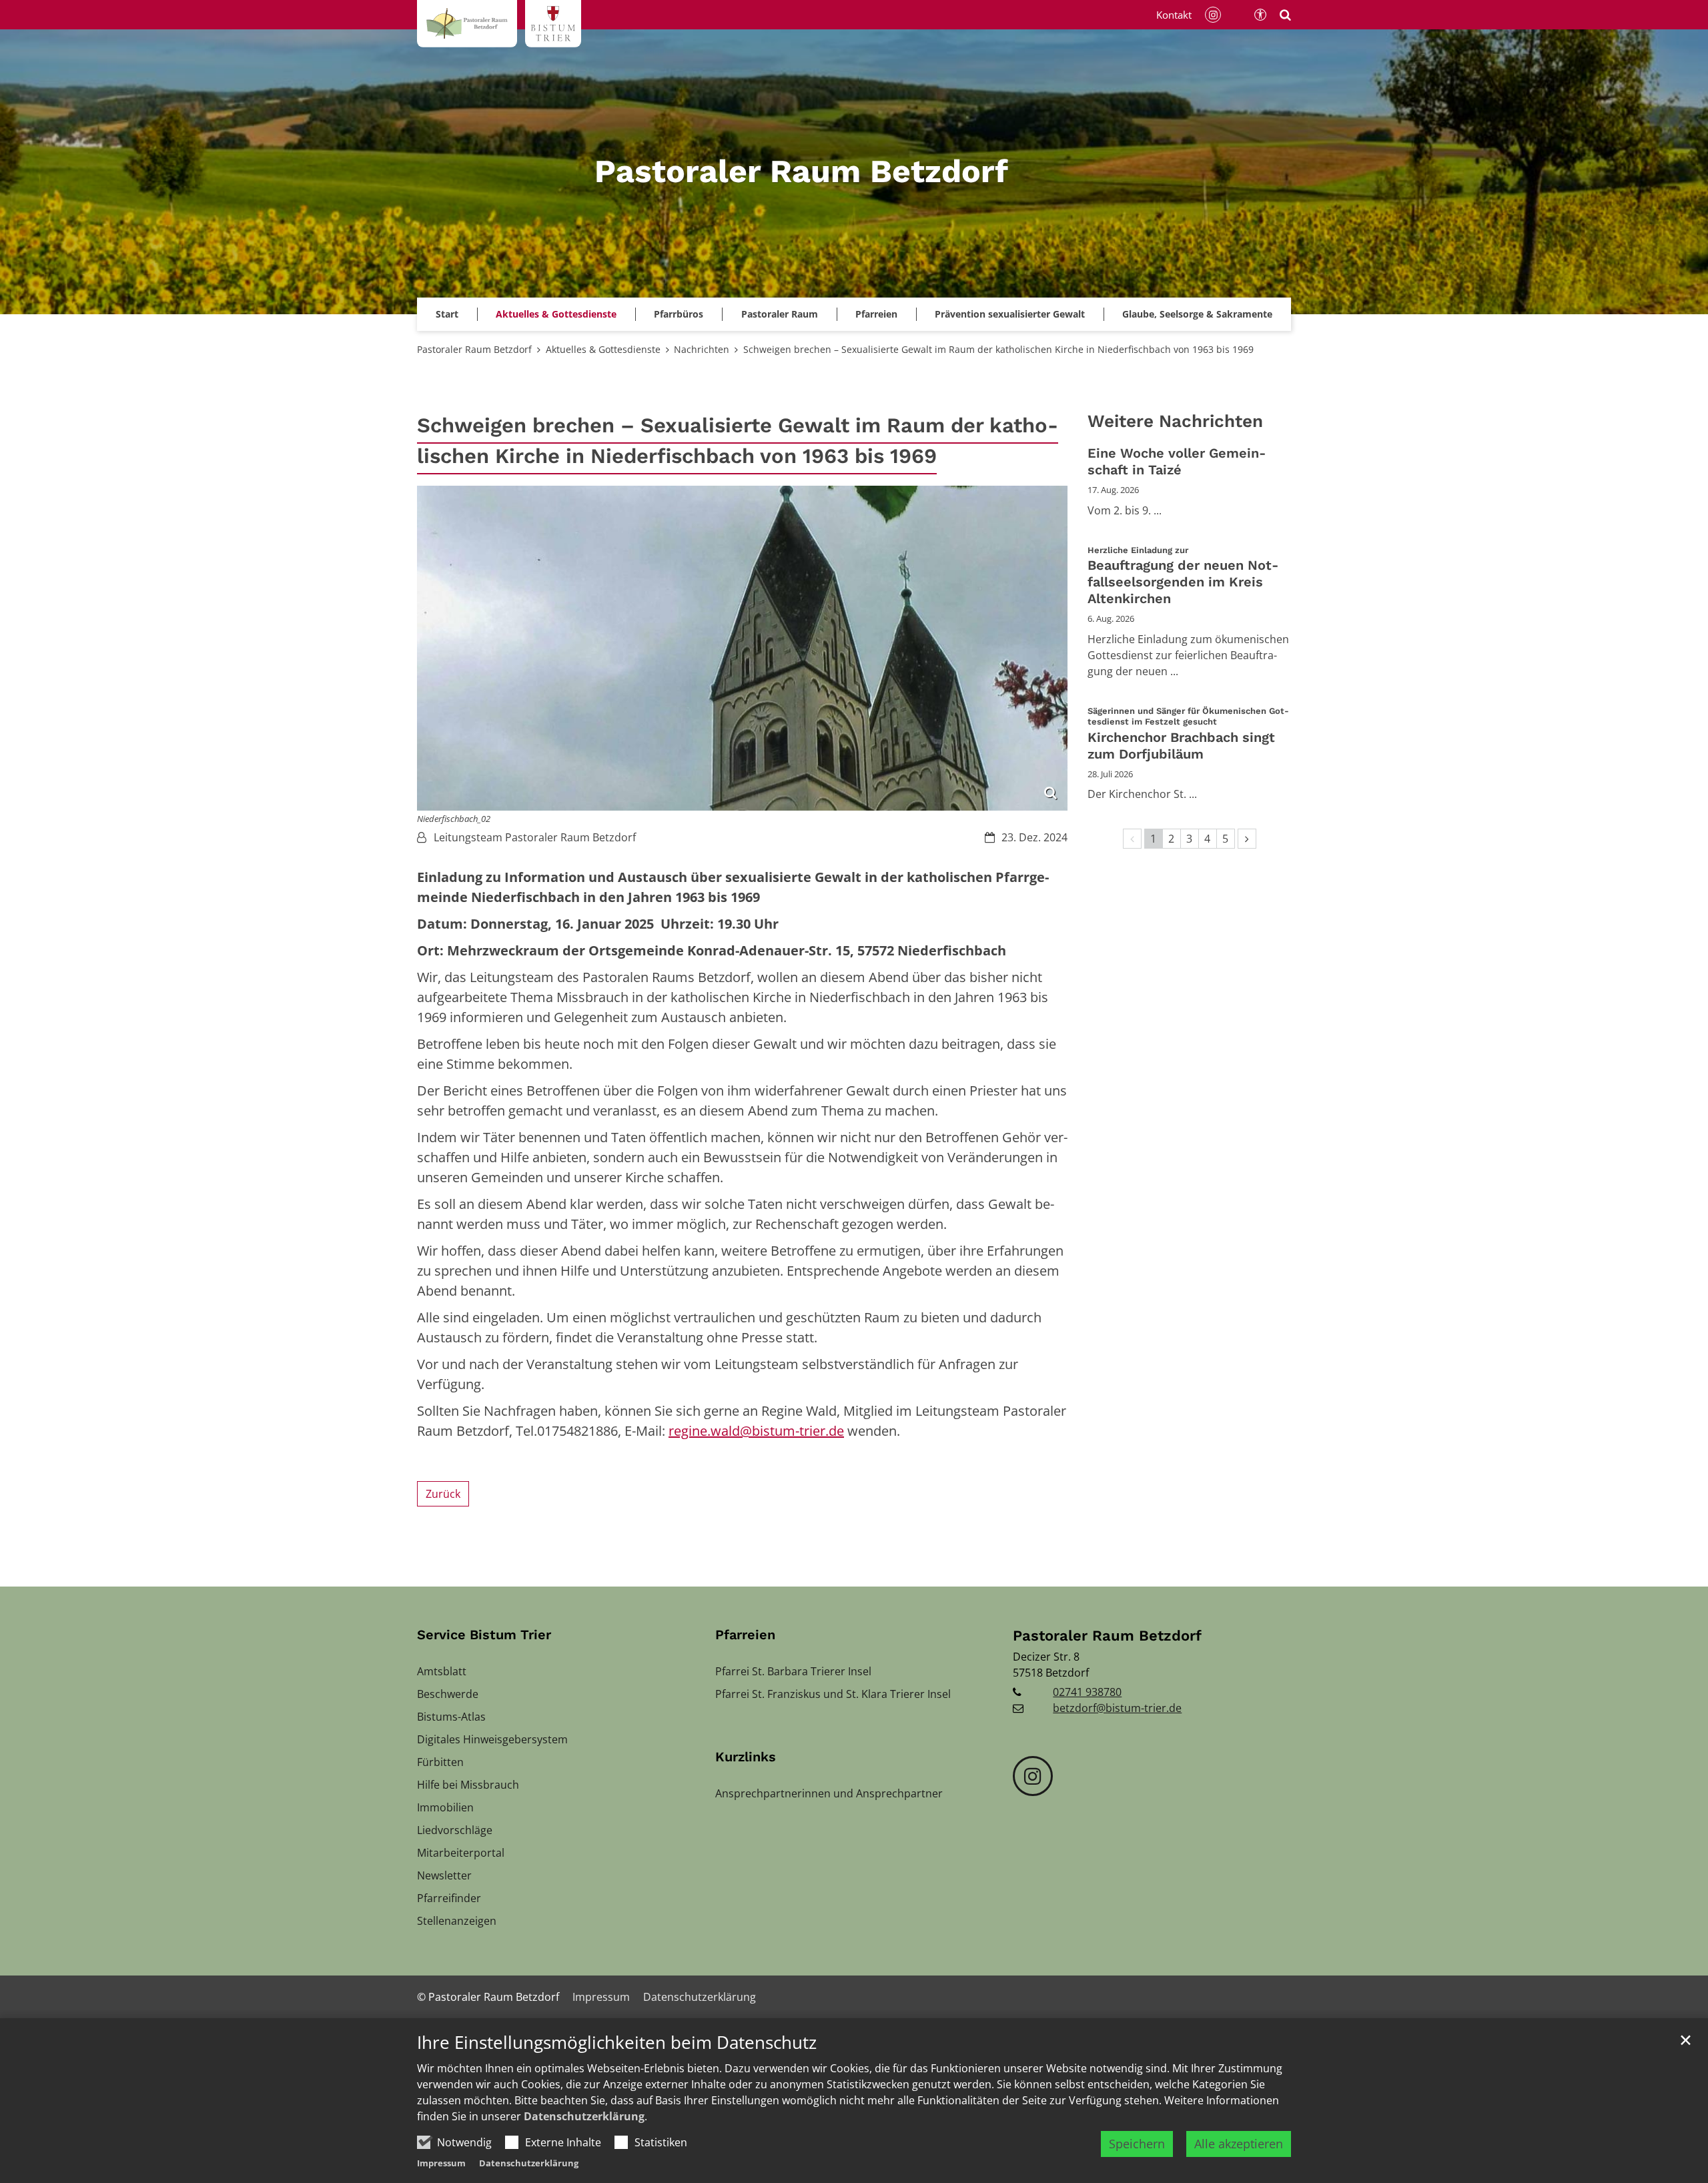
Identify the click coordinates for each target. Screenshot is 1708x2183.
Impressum (441, 2163)
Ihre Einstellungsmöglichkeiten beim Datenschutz (617, 2043)
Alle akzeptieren (1239, 2144)
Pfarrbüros (679, 314)
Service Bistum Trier (484, 1635)
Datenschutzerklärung (584, 2116)
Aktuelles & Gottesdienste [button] (556, 314)
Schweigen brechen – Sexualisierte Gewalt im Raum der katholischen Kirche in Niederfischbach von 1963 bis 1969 (998, 349)
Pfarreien (745, 1635)
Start (447, 314)
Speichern (1137, 2144)
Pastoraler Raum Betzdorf (474, 349)
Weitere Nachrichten (1175, 421)
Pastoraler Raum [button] (780, 314)
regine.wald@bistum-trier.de (756, 1431)
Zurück (443, 1494)
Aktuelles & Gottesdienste (603, 349)
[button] (1010, 314)
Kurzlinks (746, 1757)
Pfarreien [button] (876, 314)
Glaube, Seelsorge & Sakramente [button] (1197, 314)
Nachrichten (702, 349)
